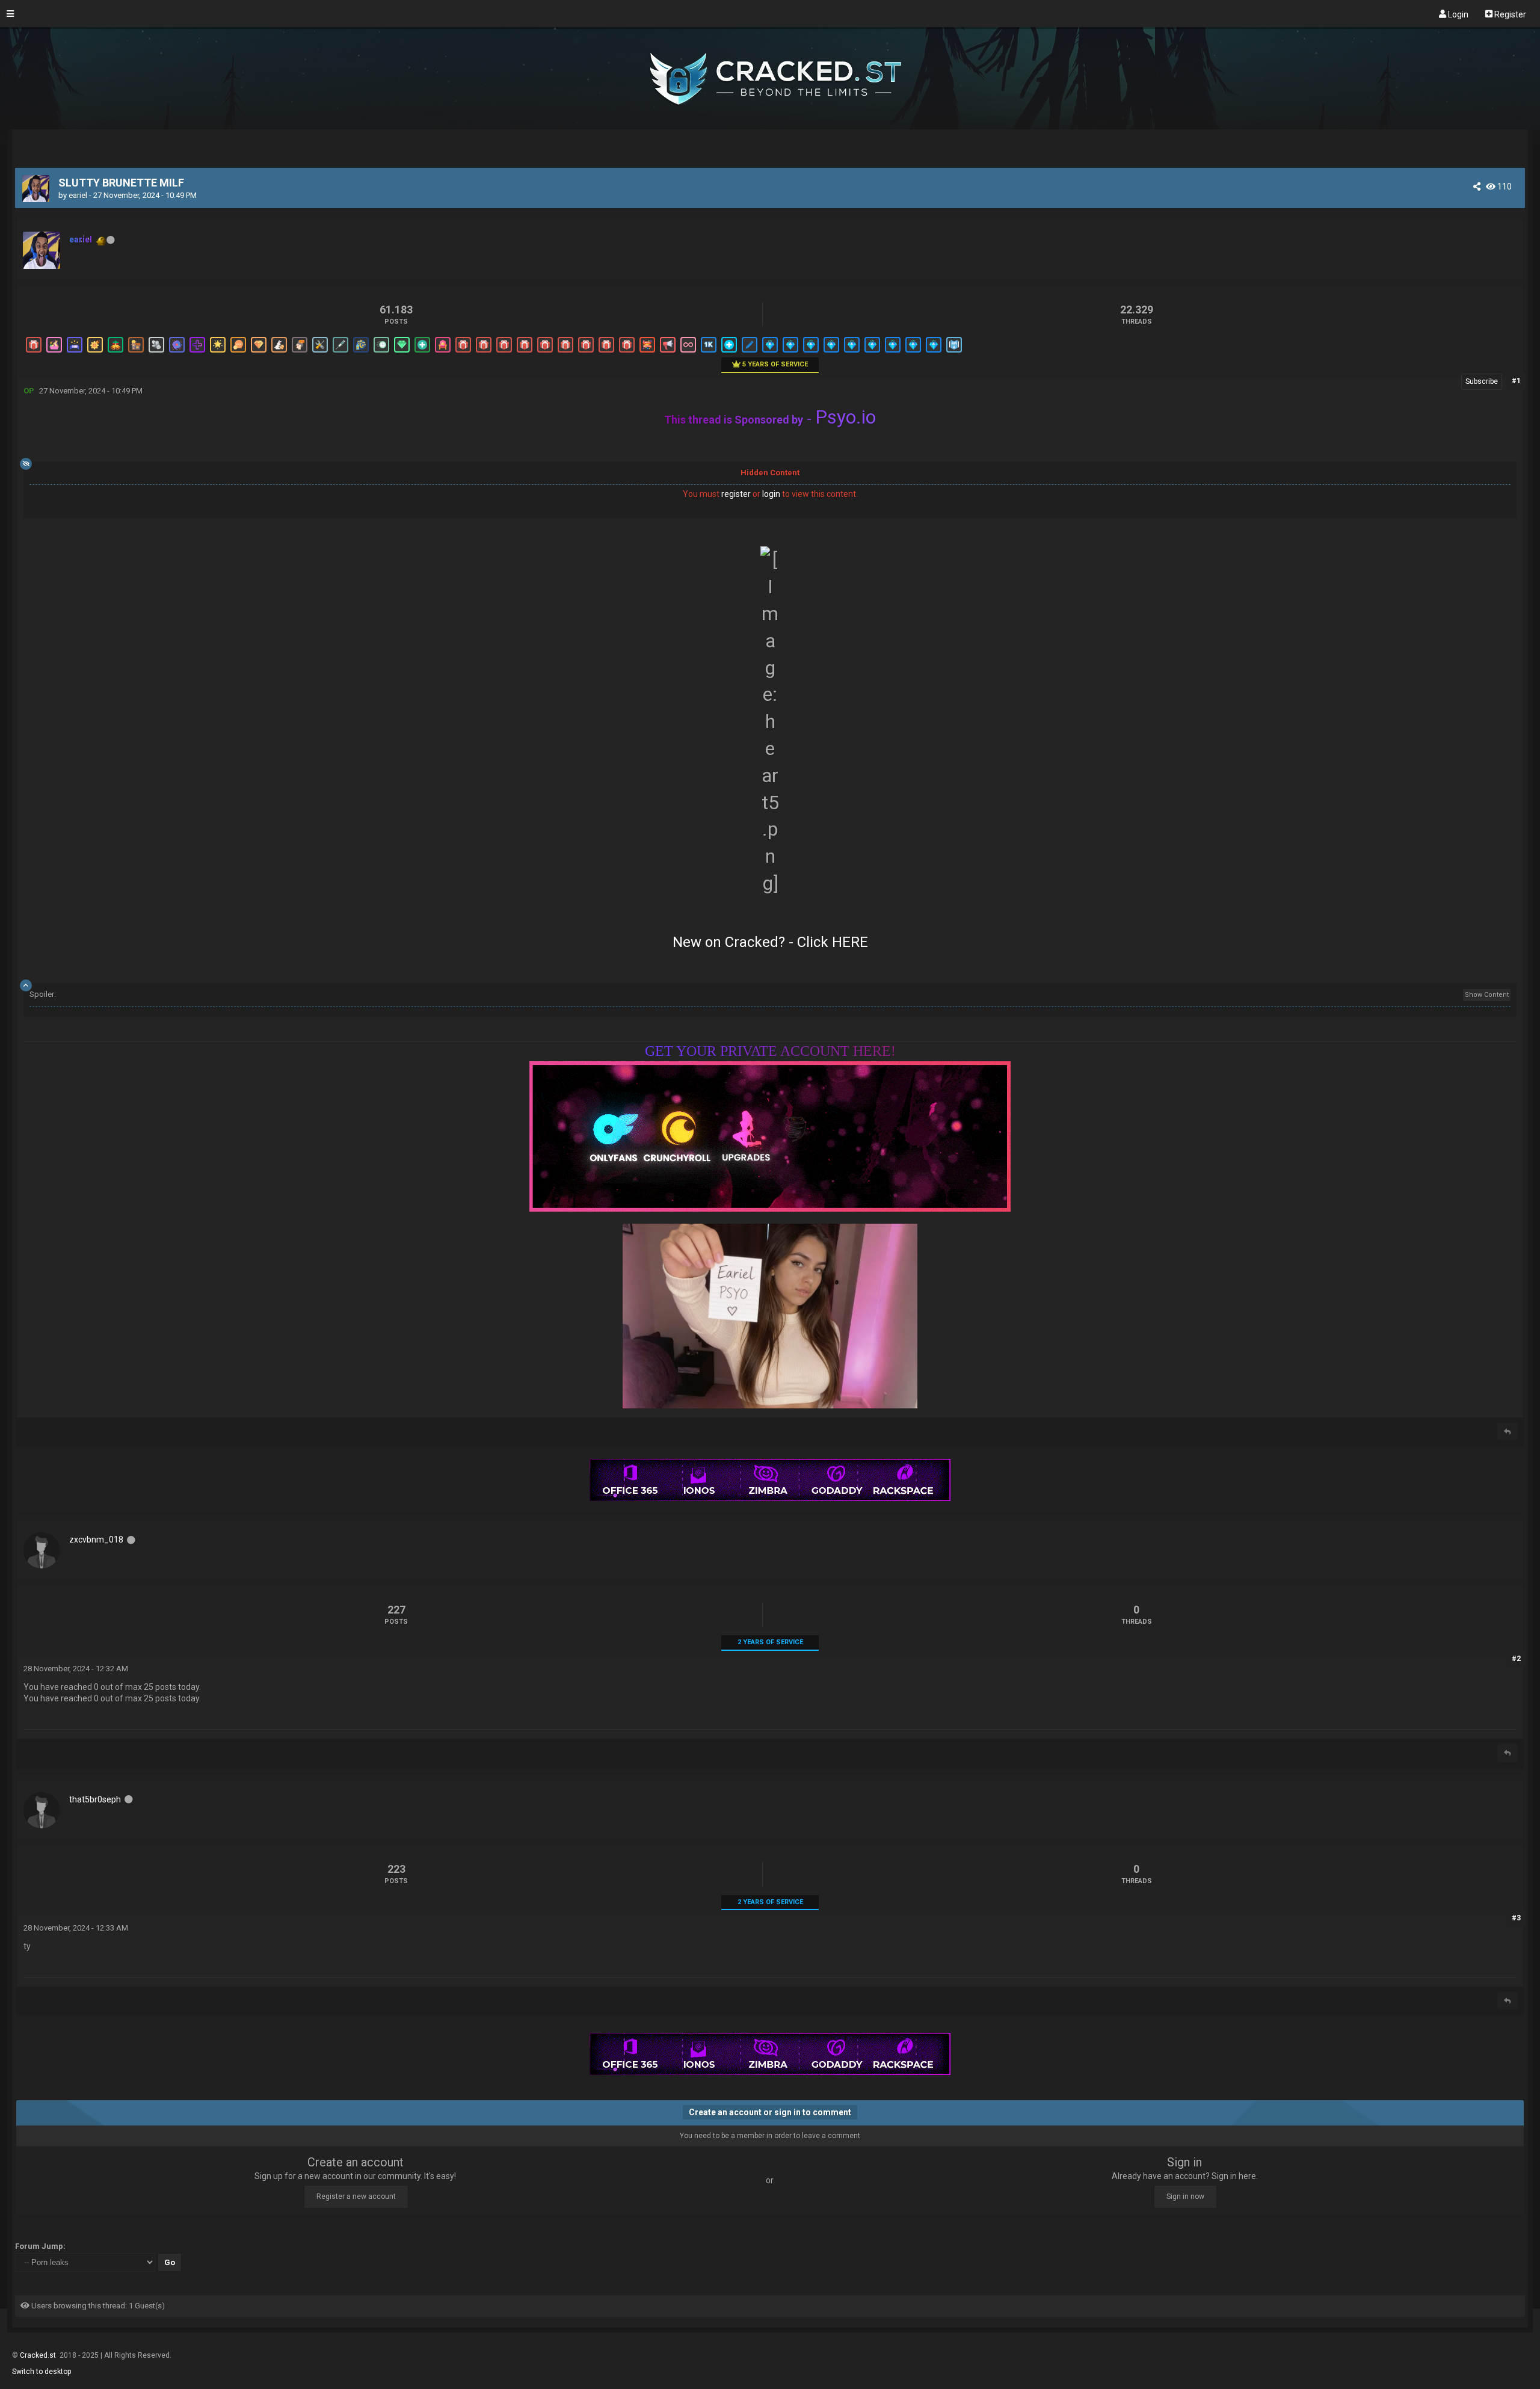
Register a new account (356, 2196)
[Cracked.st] (770, 124)
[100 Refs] (667, 352)
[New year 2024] (647, 352)
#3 (1516, 1918)
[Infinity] (688, 352)
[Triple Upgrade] (258, 352)
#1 (1516, 381)
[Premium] (769, 352)
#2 (1516, 1659)
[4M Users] (953, 352)
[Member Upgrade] (33, 352)
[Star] (217, 352)
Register (1509, 14)
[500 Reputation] (728, 352)
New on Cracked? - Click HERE (770, 942)
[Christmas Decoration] (94, 352)
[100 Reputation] (422, 352)
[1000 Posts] (708, 352)
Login (1457, 14)
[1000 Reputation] (197, 352)
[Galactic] (176, 352)
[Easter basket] (54, 352)
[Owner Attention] (442, 352)
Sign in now (1185, 2196)
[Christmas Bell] (115, 352)
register (736, 494)
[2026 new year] (74, 352)
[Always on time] (381, 352)
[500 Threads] (749, 352)
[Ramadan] (360, 352)
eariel (78, 195)
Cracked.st (39, 2355)
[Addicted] (340, 352)
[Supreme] (401, 352)
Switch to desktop (42, 2372)
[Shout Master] (238, 352)
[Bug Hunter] (319, 352)
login (771, 494)
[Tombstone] (156, 352)
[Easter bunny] (279, 352)
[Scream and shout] (299, 352)
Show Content (1487, 995)
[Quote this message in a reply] (1508, 1432)
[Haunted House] (135, 352)
